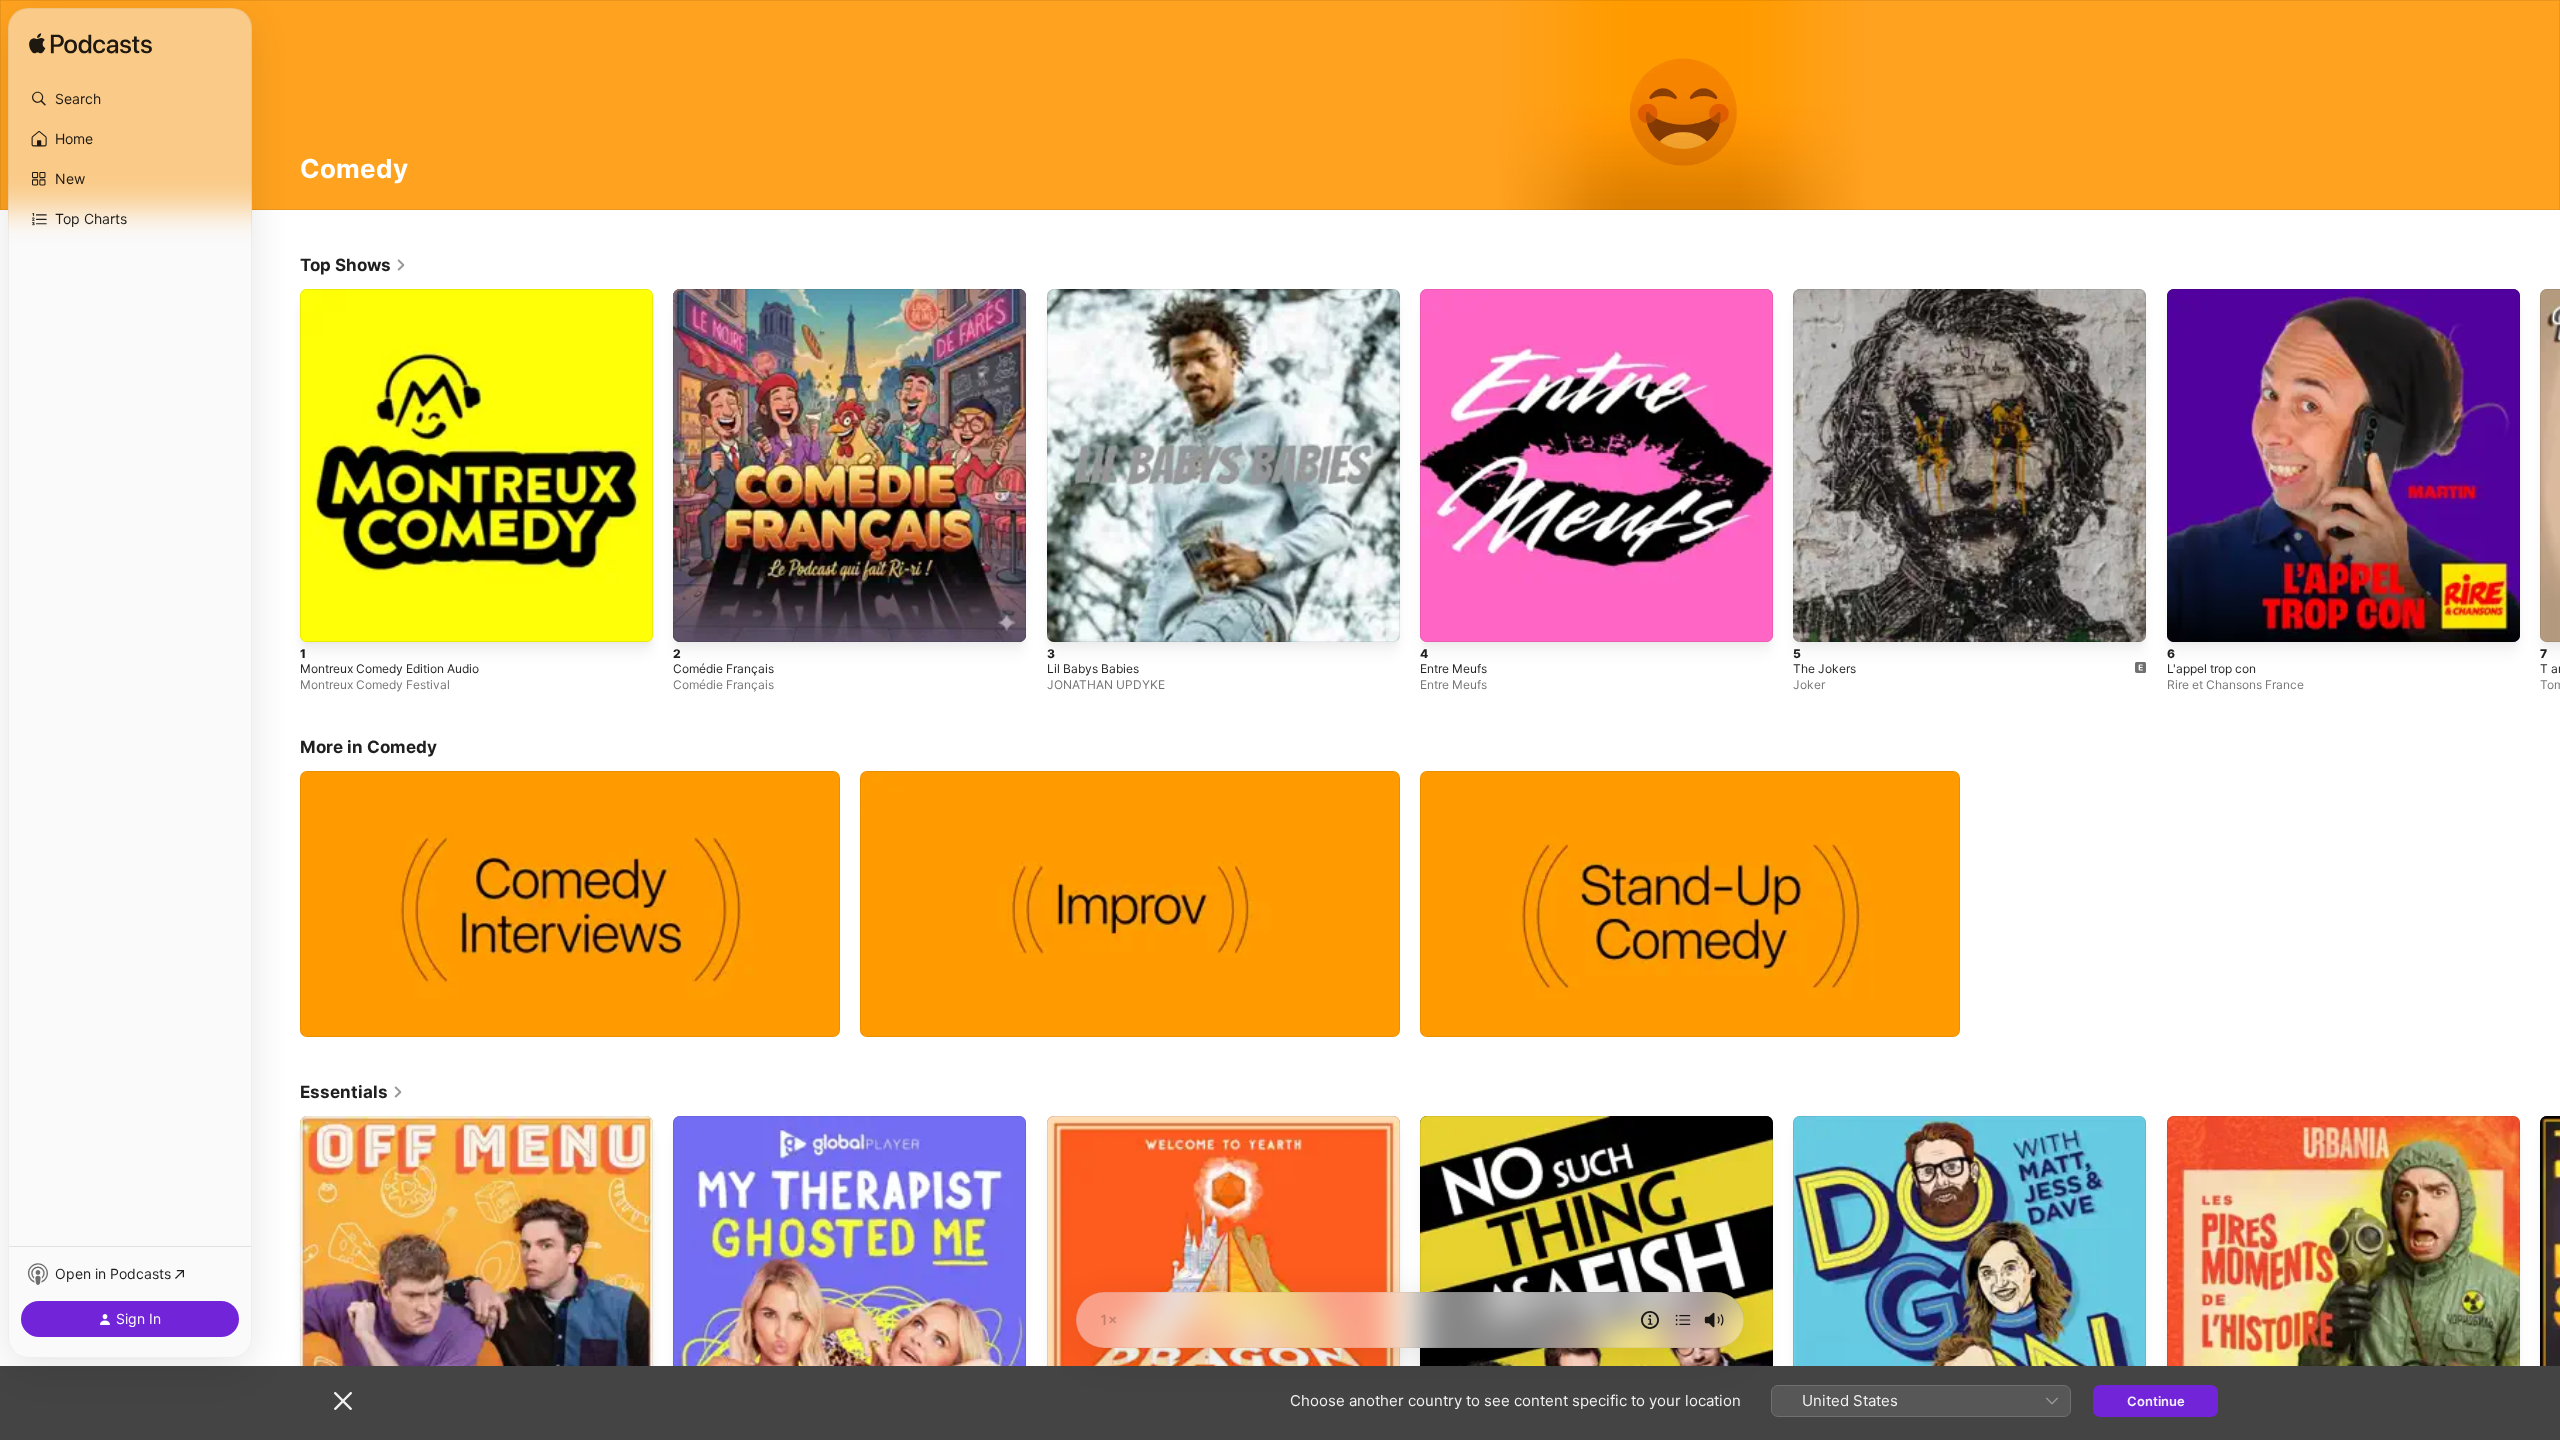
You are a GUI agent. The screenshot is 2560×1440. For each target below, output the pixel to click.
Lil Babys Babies (1096, 297)
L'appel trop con (2217, 297)
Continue (2156, 1401)
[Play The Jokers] (1818, 617)
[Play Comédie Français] (698, 617)
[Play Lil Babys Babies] (1072, 617)
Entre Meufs (1459, 297)
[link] (353, 265)
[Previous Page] (280, 466)
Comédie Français (728, 297)
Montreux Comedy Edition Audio (401, 297)
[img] (90, 45)
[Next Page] (2540, 466)
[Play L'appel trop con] (2192, 617)
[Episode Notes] (1650, 1320)
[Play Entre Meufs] (1445, 617)
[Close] (343, 1401)
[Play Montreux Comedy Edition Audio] (325, 617)
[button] (130, 99)
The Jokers (1828, 297)
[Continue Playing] (1683, 1320)
